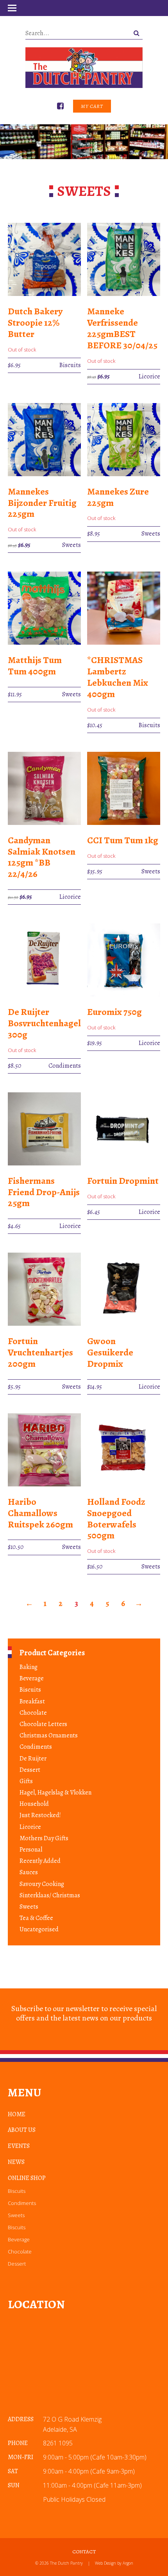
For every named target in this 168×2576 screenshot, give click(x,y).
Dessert (30, 1770)
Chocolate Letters (43, 1724)
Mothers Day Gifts (44, 1838)
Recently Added (40, 1861)
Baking (29, 1667)
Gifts (26, 1781)
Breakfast (32, 1701)
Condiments (36, 1747)
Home (17, 2114)
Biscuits (30, 1690)
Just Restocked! (40, 1815)
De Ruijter (33, 1759)
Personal (31, 1850)
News (16, 2162)
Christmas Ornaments (49, 1735)
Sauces (29, 1872)
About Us (22, 2130)
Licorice (30, 1827)
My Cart (92, 106)
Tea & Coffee (36, 1918)
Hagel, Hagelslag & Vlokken (55, 1793)
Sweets (29, 1907)
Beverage (32, 1678)
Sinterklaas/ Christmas (50, 1895)
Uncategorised (39, 1929)
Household (34, 1804)
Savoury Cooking (42, 1884)
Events (19, 2146)
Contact (84, 2552)
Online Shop (27, 2178)
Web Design (105, 2563)
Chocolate (33, 1713)
